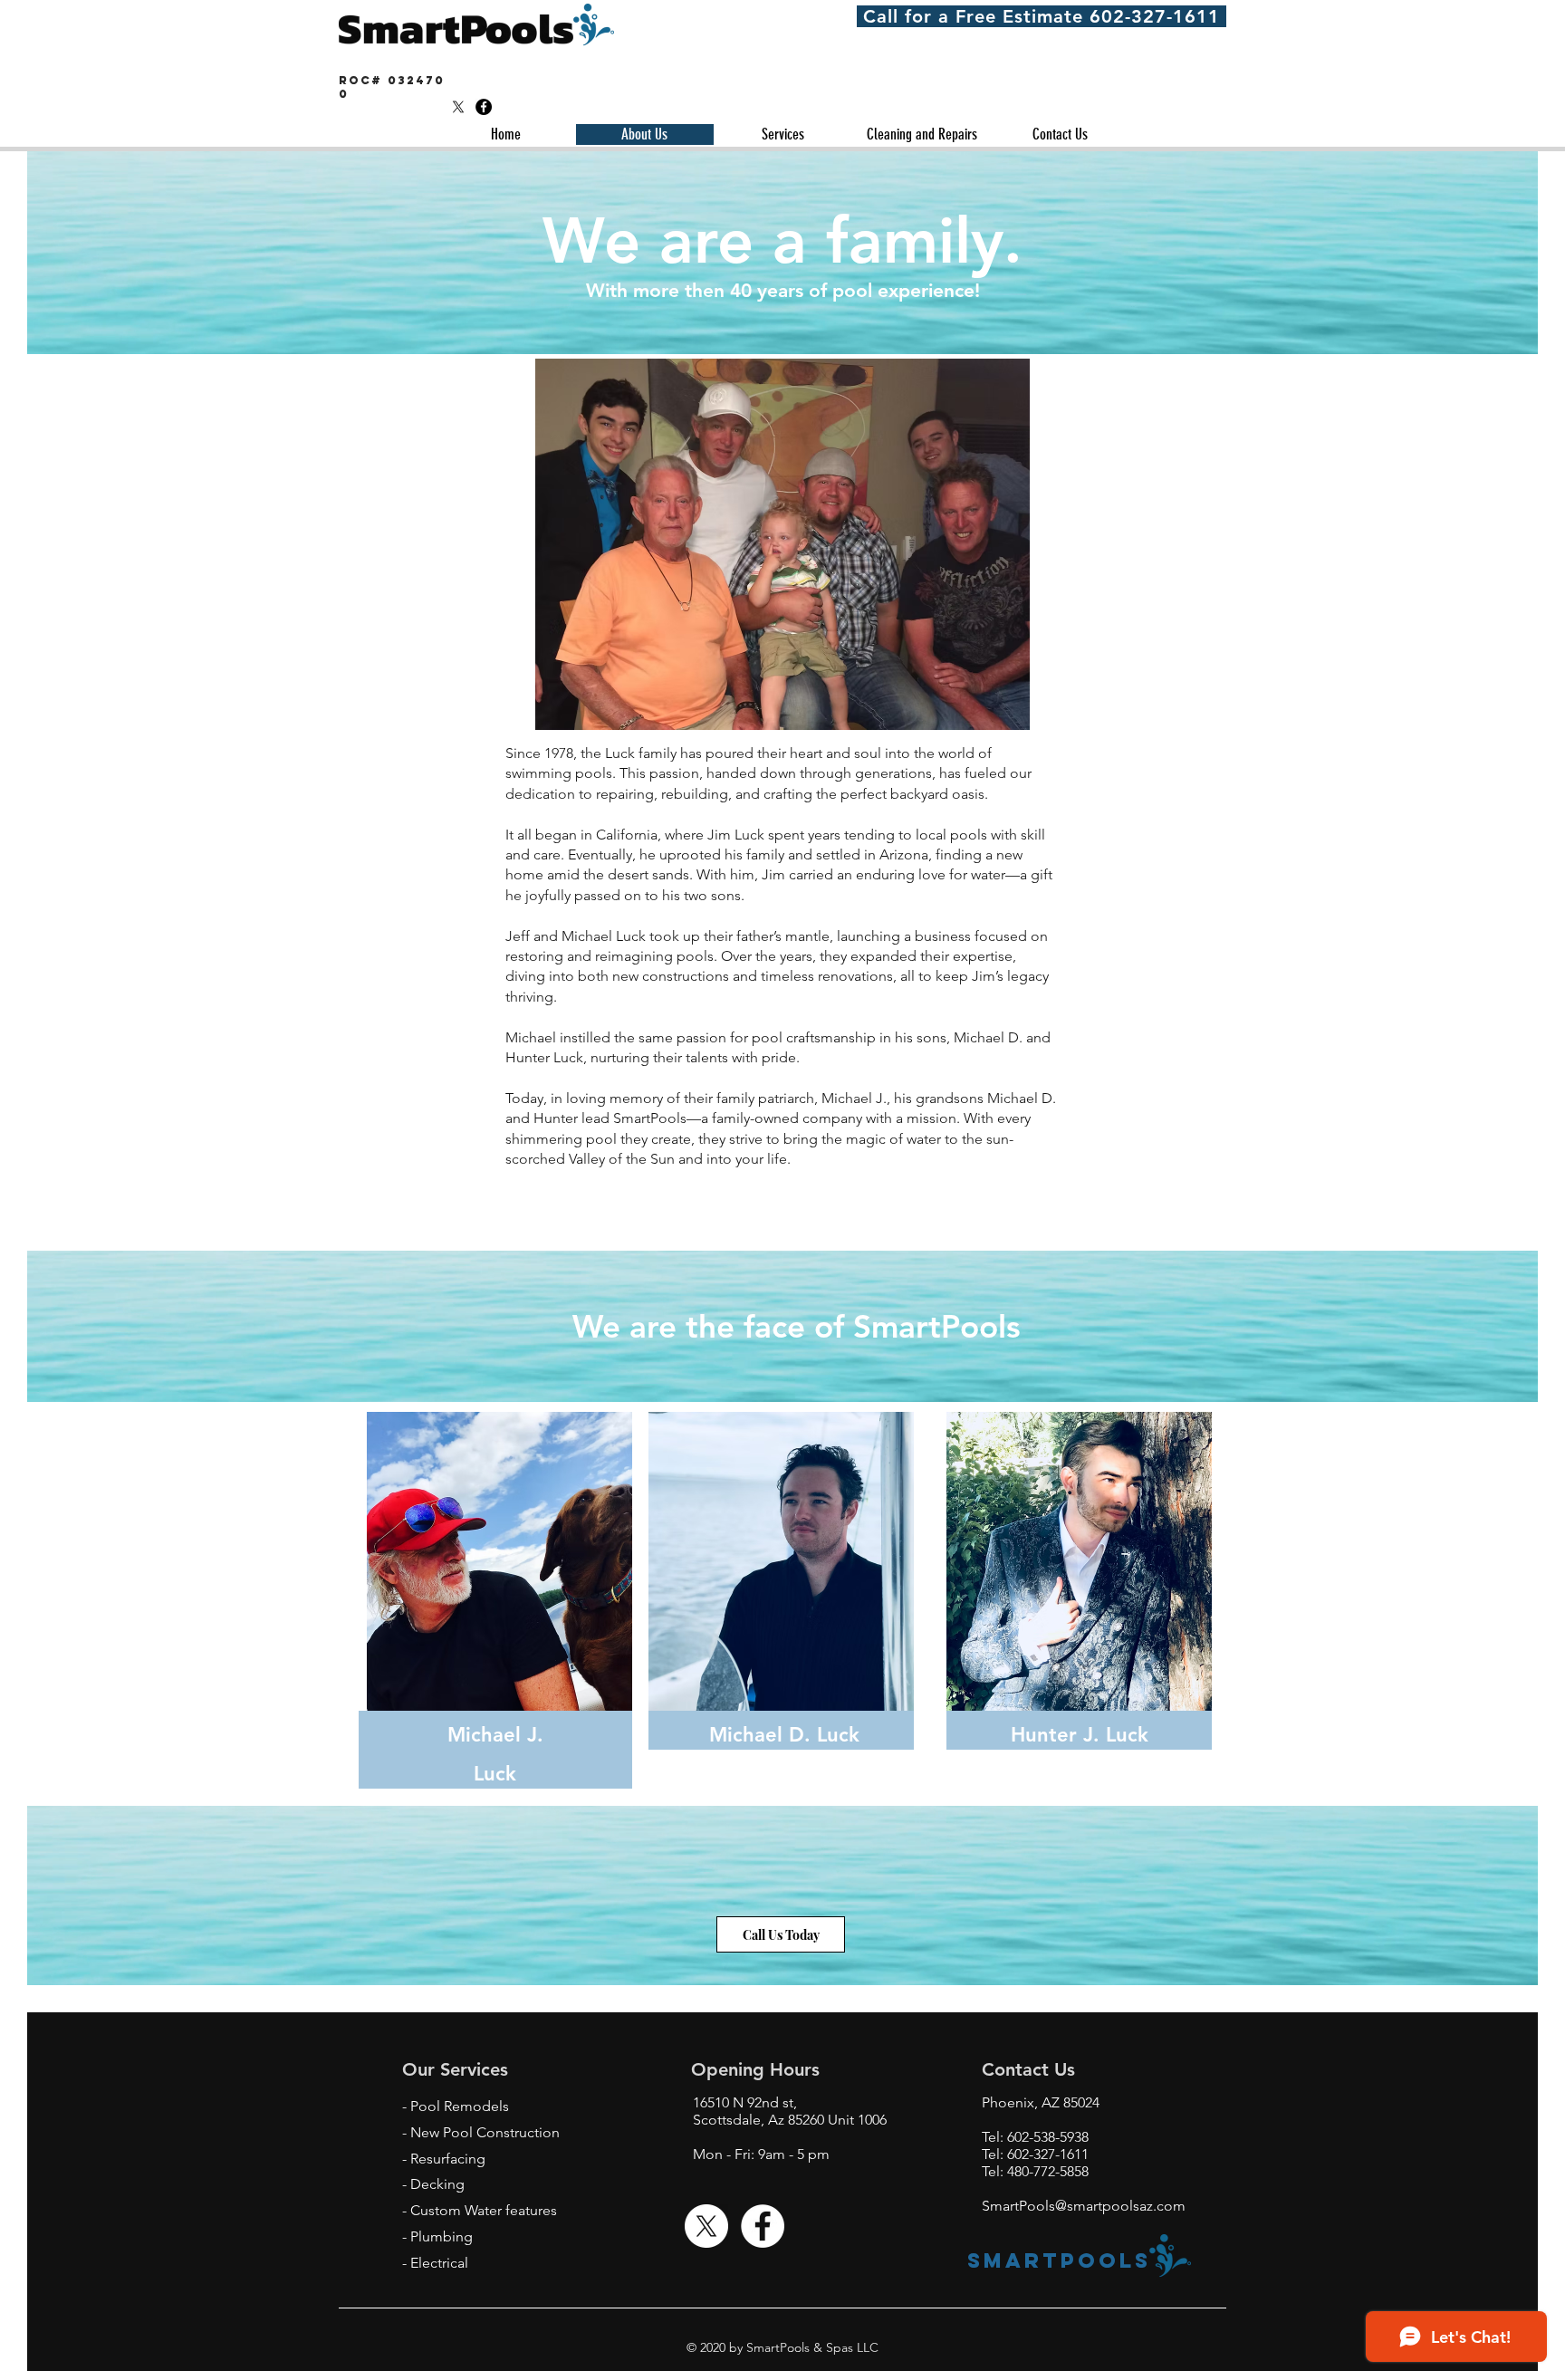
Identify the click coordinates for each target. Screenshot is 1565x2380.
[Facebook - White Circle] (763, 2226)
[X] (458, 107)
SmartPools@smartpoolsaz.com (1084, 2206)
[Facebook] (484, 107)
